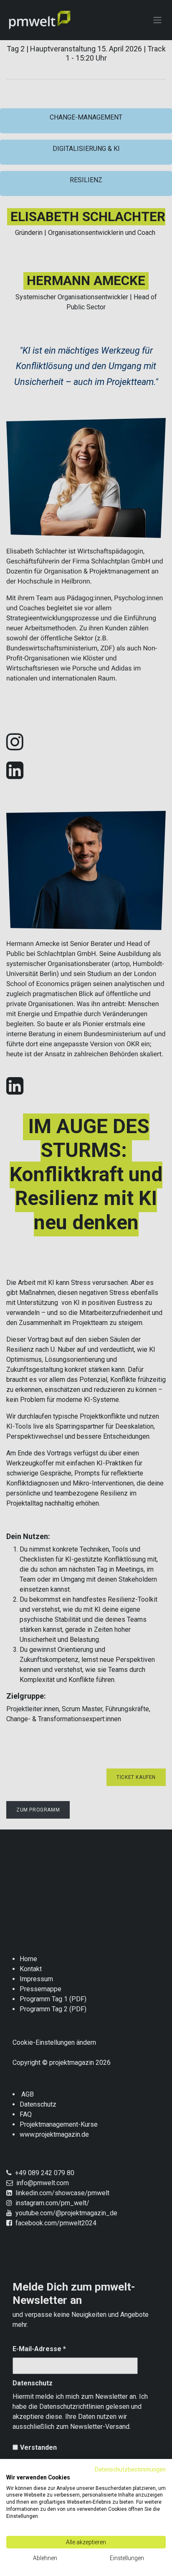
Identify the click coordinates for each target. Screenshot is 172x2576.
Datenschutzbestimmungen (130, 2469)
